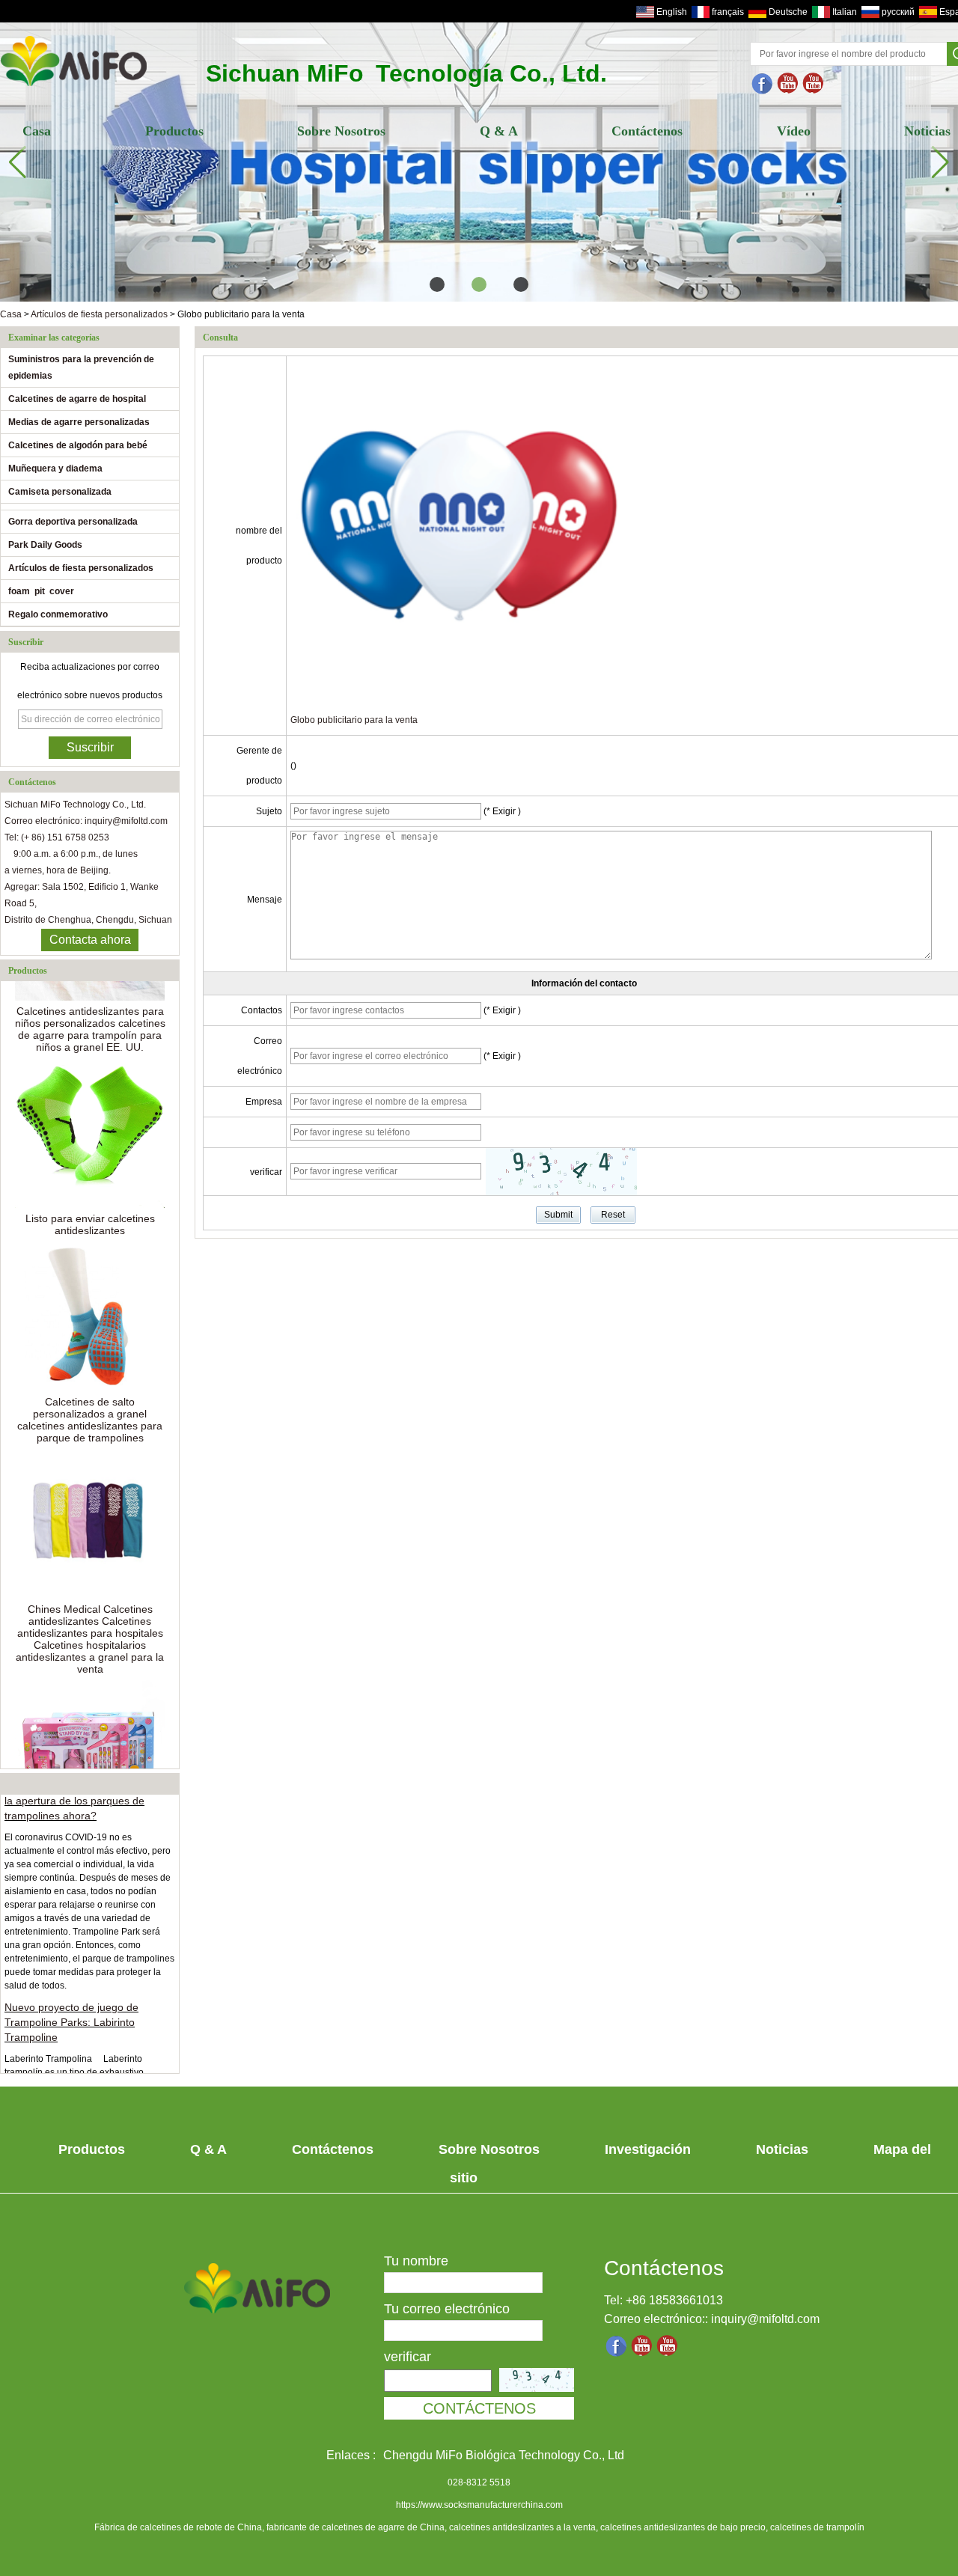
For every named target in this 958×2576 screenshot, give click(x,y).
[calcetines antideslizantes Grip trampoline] (788, 84)
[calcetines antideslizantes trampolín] (814, 84)
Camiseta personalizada (60, 492)
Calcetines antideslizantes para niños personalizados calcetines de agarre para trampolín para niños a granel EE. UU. (90, 1011)
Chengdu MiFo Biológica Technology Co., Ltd (504, 2455)
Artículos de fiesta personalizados (99, 314)
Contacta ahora (90, 940)
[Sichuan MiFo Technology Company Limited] (74, 88)
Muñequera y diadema (55, 468)
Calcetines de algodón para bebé (78, 445)
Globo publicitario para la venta (354, 720)
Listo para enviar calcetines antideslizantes (90, 1206)
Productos (174, 131)
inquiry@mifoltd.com (765, 2319)
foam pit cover (41, 591)
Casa (37, 131)
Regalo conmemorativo (58, 614)
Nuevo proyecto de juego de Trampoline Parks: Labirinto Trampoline (71, 2005)
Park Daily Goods (45, 545)
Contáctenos (647, 131)
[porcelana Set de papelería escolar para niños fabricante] (90, 1737)
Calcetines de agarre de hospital (77, 399)
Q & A (499, 131)
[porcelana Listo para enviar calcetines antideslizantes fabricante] (90, 1115)
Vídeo (794, 131)
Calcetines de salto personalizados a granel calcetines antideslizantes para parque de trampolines (90, 1402)
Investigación (648, 2149)
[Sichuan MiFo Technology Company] (763, 84)
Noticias (782, 2149)
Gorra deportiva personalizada (73, 522)
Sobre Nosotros (341, 131)
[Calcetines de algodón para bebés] (479, 162)
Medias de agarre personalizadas (79, 422)
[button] (437, 284)
